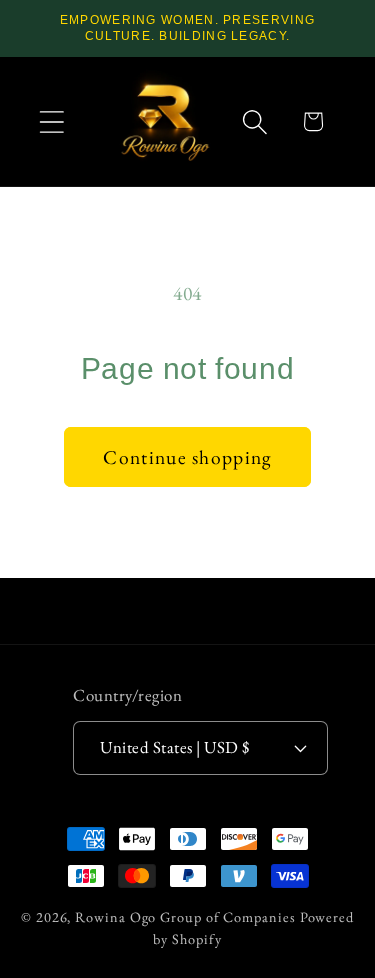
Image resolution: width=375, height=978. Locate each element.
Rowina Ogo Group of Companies (185, 917)
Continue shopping (187, 457)
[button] (51, 121)
